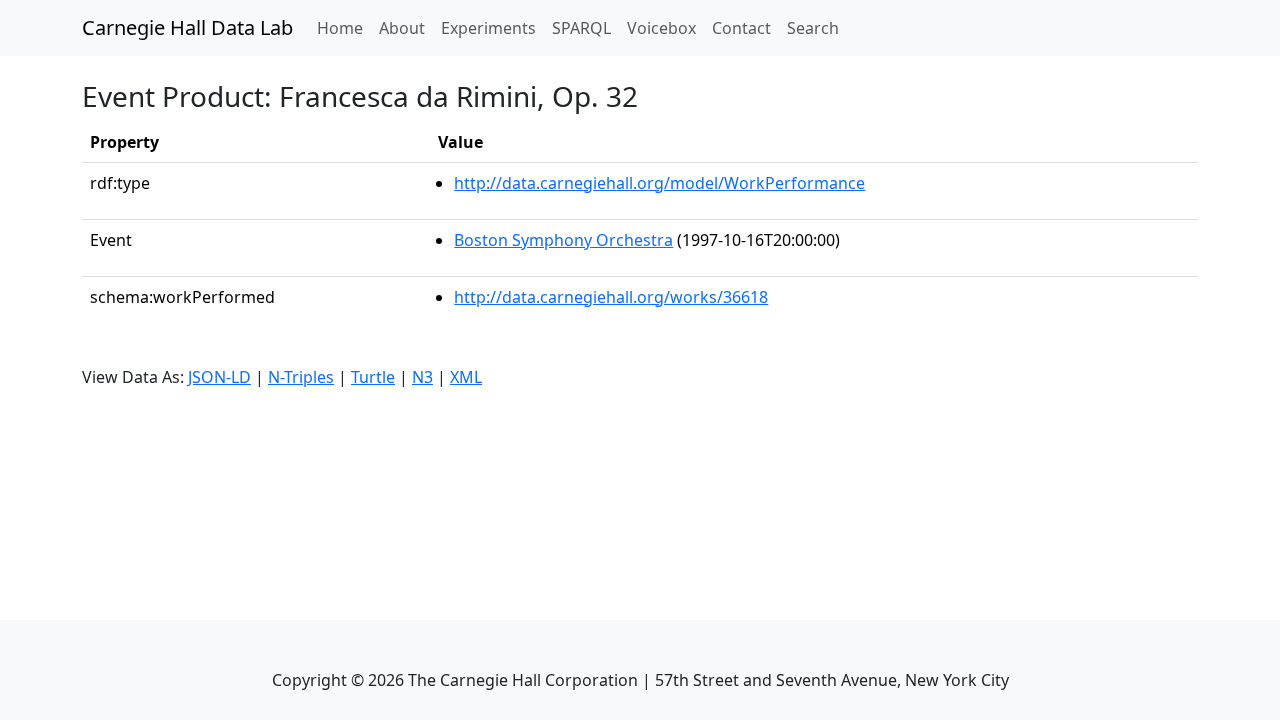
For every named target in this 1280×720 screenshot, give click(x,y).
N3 (422, 377)
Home (344, 27)
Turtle (373, 377)
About (402, 28)
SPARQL (581, 28)
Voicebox (661, 28)
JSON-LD (219, 377)
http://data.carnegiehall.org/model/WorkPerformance (659, 183)
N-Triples (301, 377)
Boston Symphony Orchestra (563, 240)
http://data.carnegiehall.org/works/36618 (611, 297)
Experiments (488, 28)
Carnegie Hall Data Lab (187, 27)
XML (466, 377)
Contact (741, 28)
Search (813, 28)
